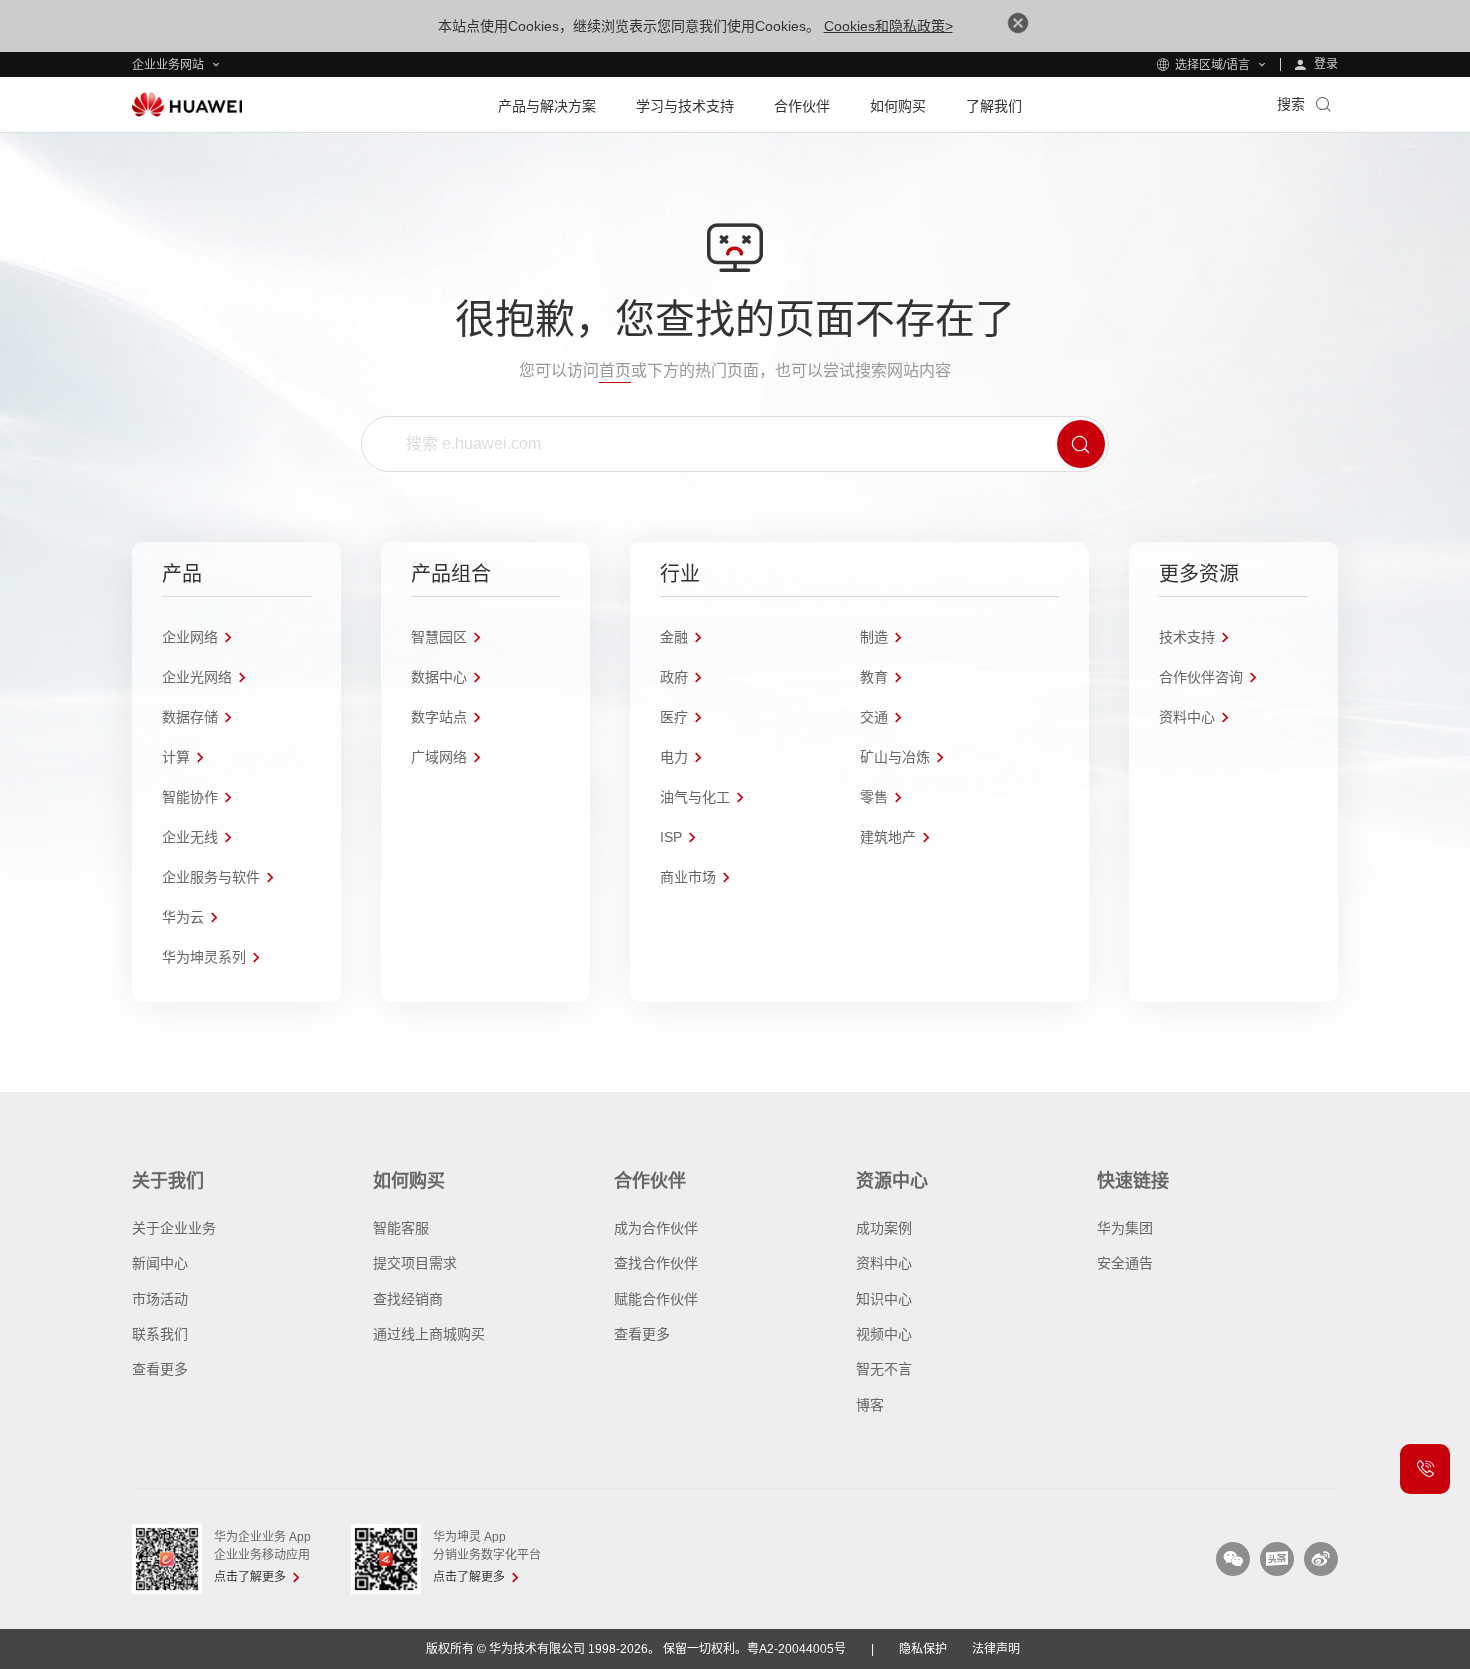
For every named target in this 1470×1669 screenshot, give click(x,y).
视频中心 (884, 1334)
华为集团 (1125, 1228)
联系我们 (160, 1334)
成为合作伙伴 (656, 1228)
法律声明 (996, 1649)
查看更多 (160, 1369)
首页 (615, 370)
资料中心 (884, 1263)
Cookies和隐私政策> (888, 26)
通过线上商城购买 (429, 1334)
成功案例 (884, 1228)
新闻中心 (160, 1263)
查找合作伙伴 (656, 1263)
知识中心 (884, 1299)
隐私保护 (923, 1649)
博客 (870, 1405)
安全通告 (1125, 1263)
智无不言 (884, 1369)
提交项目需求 (415, 1263)
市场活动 (160, 1299)
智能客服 (401, 1228)
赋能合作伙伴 (656, 1299)
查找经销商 (408, 1299)
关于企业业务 (174, 1228)
